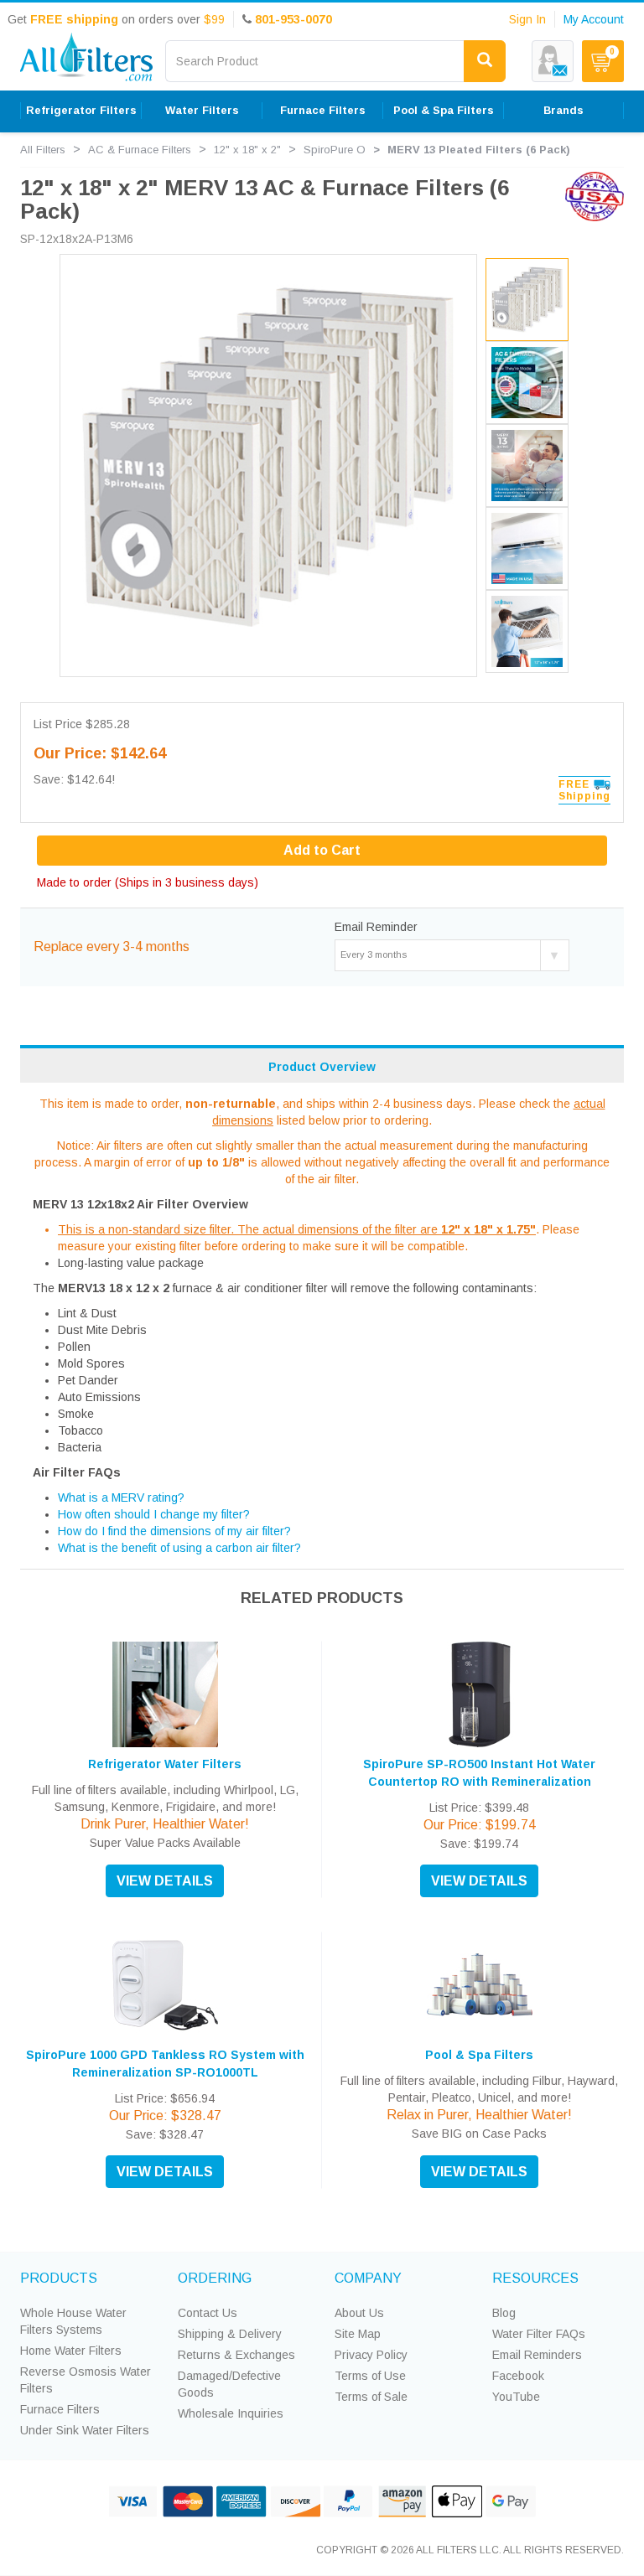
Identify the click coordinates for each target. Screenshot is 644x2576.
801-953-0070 (293, 19)
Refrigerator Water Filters (165, 1764)
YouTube (516, 2397)
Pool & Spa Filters (479, 2055)
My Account (594, 19)
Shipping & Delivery (230, 2334)
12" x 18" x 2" (247, 150)
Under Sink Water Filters (85, 2430)
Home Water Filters (71, 2351)
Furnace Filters (60, 2409)
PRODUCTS (59, 2278)
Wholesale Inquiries (231, 2413)
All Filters (43, 150)
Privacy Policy (371, 2355)
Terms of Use (370, 2376)
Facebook (518, 2376)
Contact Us (208, 2313)
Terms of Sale (371, 2397)
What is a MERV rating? (121, 1497)
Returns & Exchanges (236, 2355)
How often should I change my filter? (154, 1514)
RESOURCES (535, 2278)
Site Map (358, 2334)
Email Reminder (376, 927)
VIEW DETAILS (165, 1881)
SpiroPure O (335, 150)
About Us (359, 2313)
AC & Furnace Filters (140, 150)
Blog (504, 2313)
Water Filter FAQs (539, 2334)
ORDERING (215, 2278)
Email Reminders (537, 2355)
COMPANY (368, 2278)
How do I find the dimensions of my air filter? (174, 1531)
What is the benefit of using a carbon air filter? (179, 1548)
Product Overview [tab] (322, 1067)
